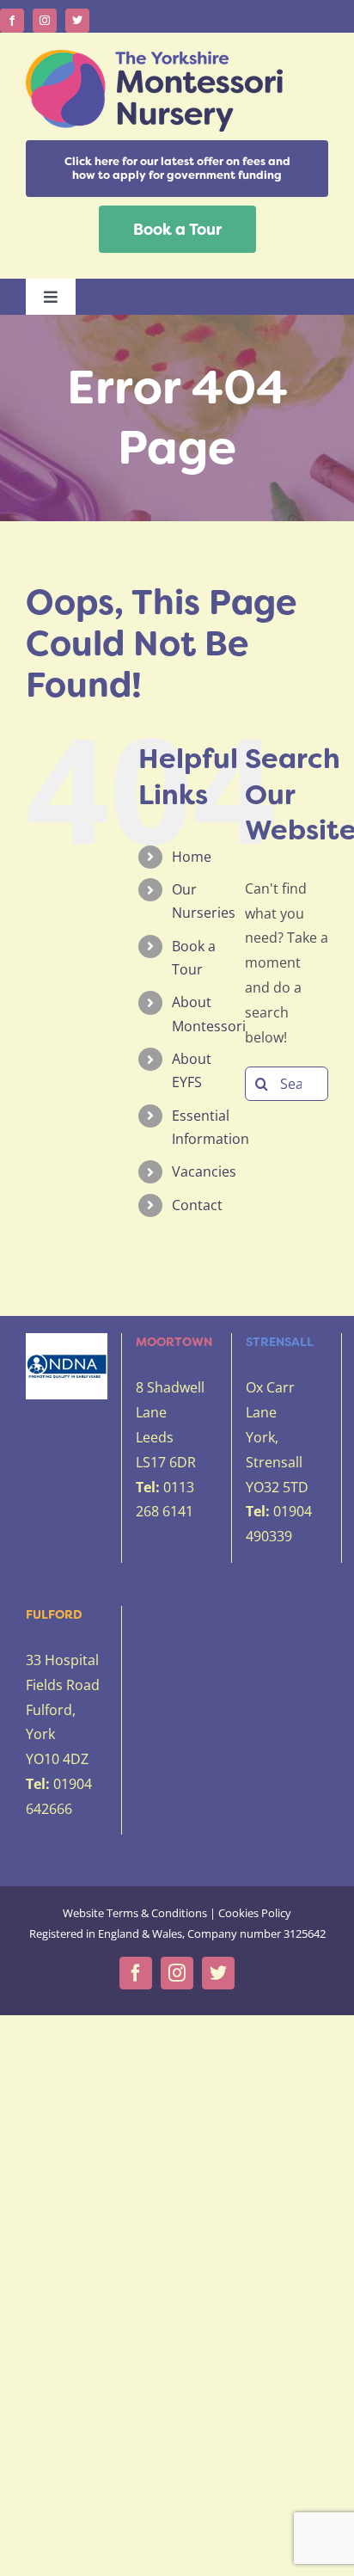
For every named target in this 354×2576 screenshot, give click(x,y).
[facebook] (12, 21)
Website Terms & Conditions (135, 1913)
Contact (197, 1205)
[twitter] (77, 21)
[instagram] (45, 21)
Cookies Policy (255, 1913)
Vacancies (204, 1171)
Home (192, 857)
